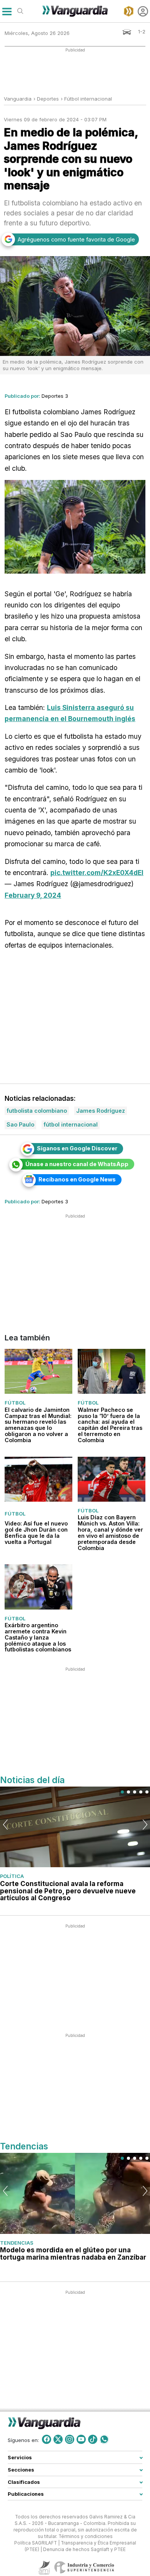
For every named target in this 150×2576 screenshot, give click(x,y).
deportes (48, 99)
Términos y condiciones (86, 2536)
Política (12, 1876)
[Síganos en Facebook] (47, 2439)
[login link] (143, 11)
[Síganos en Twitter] (58, 2439)
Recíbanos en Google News (77, 1179)
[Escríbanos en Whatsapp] (104, 2439)
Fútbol (15, 1403)
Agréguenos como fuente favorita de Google (76, 239)
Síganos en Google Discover (77, 1148)
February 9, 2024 (33, 895)
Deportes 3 (55, 396)
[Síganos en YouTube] (81, 2439)
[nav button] (7, 11)
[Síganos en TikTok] (93, 2439)
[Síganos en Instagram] (70, 2439)
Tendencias (17, 2243)
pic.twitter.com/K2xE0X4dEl (97, 873)
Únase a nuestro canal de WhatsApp (77, 1164)
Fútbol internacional (88, 99)
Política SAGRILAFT (36, 2543)
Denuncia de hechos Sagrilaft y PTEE (84, 2550)
